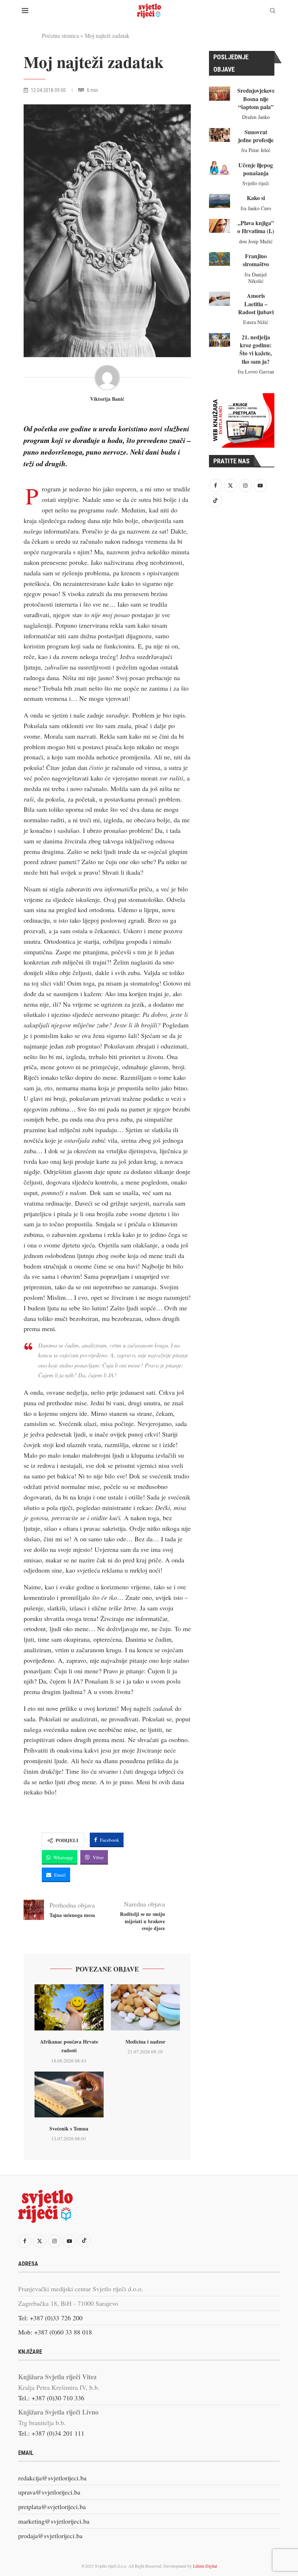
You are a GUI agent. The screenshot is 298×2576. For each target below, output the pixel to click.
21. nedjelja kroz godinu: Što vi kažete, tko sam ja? (256, 349)
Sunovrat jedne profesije (256, 136)
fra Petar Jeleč (256, 150)
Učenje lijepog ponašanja (256, 169)
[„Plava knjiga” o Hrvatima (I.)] (220, 226)
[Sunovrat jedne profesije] (220, 135)
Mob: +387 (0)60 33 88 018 (55, 2332)
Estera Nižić (256, 322)
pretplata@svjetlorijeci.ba (52, 2507)
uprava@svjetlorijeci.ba (49, 2492)
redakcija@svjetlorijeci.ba (52, 2478)
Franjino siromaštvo (256, 260)
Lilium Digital (205, 2566)
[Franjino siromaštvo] (220, 259)
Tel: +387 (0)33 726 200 (50, 2318)
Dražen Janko (256, 117)
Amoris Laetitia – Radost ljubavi (256, 304)
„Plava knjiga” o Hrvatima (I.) (256, 227)
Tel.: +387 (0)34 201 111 (51, 2433)
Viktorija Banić (107, 399)
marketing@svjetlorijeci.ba (54, 2521)
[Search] (273, 11)
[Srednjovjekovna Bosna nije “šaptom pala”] (220, 93)
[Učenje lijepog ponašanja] (220, 168)
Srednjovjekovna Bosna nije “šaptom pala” (258, 99)
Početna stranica (60, 35)
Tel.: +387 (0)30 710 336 (51, 2398)
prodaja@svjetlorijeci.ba (50, 2536)
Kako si (256, 198)
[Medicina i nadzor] (145, 2007)
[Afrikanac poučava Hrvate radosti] (69, 2007)
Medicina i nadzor (145, 2042)
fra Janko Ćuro (256, 208)
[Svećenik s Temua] (69, 2095)
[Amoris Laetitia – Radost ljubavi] (220, 299)
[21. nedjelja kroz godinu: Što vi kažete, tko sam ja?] (220, 340)
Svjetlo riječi (256, 183)
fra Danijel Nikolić (256, 278)
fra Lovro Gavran (256, 372)
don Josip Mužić (256, 241)
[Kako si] (220, 201)
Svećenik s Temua (69, 2128)
